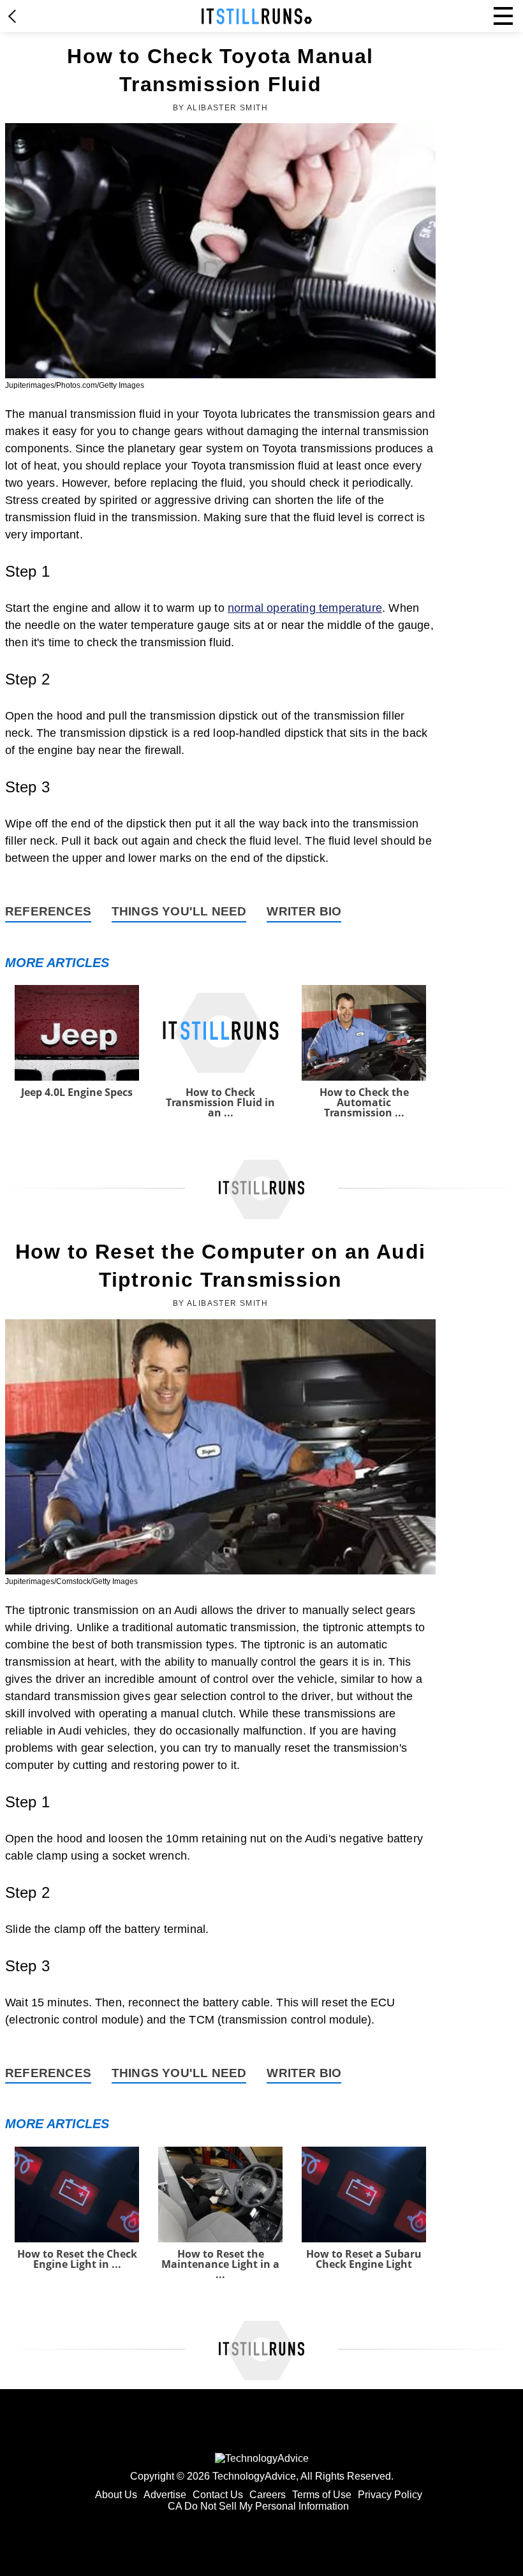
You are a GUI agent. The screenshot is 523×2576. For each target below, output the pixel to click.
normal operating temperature (305, 608)
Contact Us (218, 2495)
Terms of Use (322, 2495)
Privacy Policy (390, 2495)
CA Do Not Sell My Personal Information (258, 2506)
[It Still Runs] (257, 16)
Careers (268, 2495)
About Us (116, 2495)
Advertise (165, 2495)
